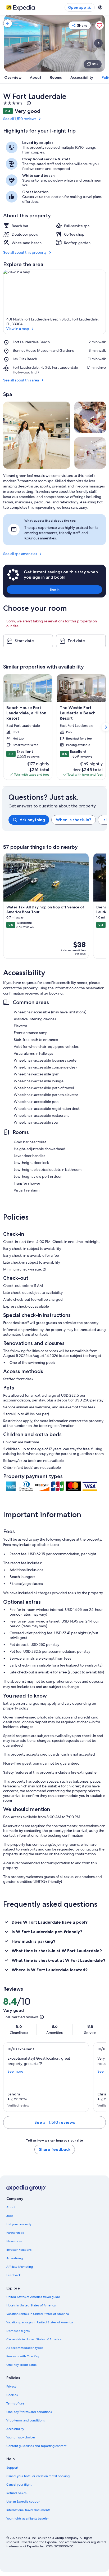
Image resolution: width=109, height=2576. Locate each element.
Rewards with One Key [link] (23, 2356)
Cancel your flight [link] (19, 2485)
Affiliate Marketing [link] (20, 2267)
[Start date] (28, 641)
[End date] (81, 641)
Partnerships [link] (15, 2233)
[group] (58, 820)
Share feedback (55, 2149)
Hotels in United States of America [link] (31, 2305)
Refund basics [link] (16, 2493)
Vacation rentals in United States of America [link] (38, 2314)
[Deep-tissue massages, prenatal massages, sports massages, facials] (37, 435)
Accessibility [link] (15, 2429)
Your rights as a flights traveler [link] (28, 2518)
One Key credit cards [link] (21, 2365)
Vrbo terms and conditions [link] (26, 2420)
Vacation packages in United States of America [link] (40, 2322)
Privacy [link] (11, 2386)
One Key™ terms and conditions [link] (29, 2412)
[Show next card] (98, 43)
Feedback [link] (13, 2275)
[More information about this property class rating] (28, 103)
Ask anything (32, 820)
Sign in (54, 589)
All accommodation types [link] (25, 2348)
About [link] (11, 2207)
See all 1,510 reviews (20, 119)
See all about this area (21, 380)
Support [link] (12, 2468)
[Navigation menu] (100, 7)
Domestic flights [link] (18, 2331)
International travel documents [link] (28, 2510)
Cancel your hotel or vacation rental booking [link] (38, 2476)
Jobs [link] (10, 2216)
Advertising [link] (15, 2258)
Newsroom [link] (14, 2241)
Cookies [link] (12, 2395)
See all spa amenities (20, 554)
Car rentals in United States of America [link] (34, 2339)
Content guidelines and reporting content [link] (36, 2446)
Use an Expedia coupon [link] (23, 2502)
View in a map (18, 329)
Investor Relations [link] (19, 2250)
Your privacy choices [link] (21, 2437)
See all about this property (25, 252)
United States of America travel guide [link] (33, 2297)
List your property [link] (19, 2224)
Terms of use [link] (15, 2403)
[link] (8, 23)
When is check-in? (74, 820)
